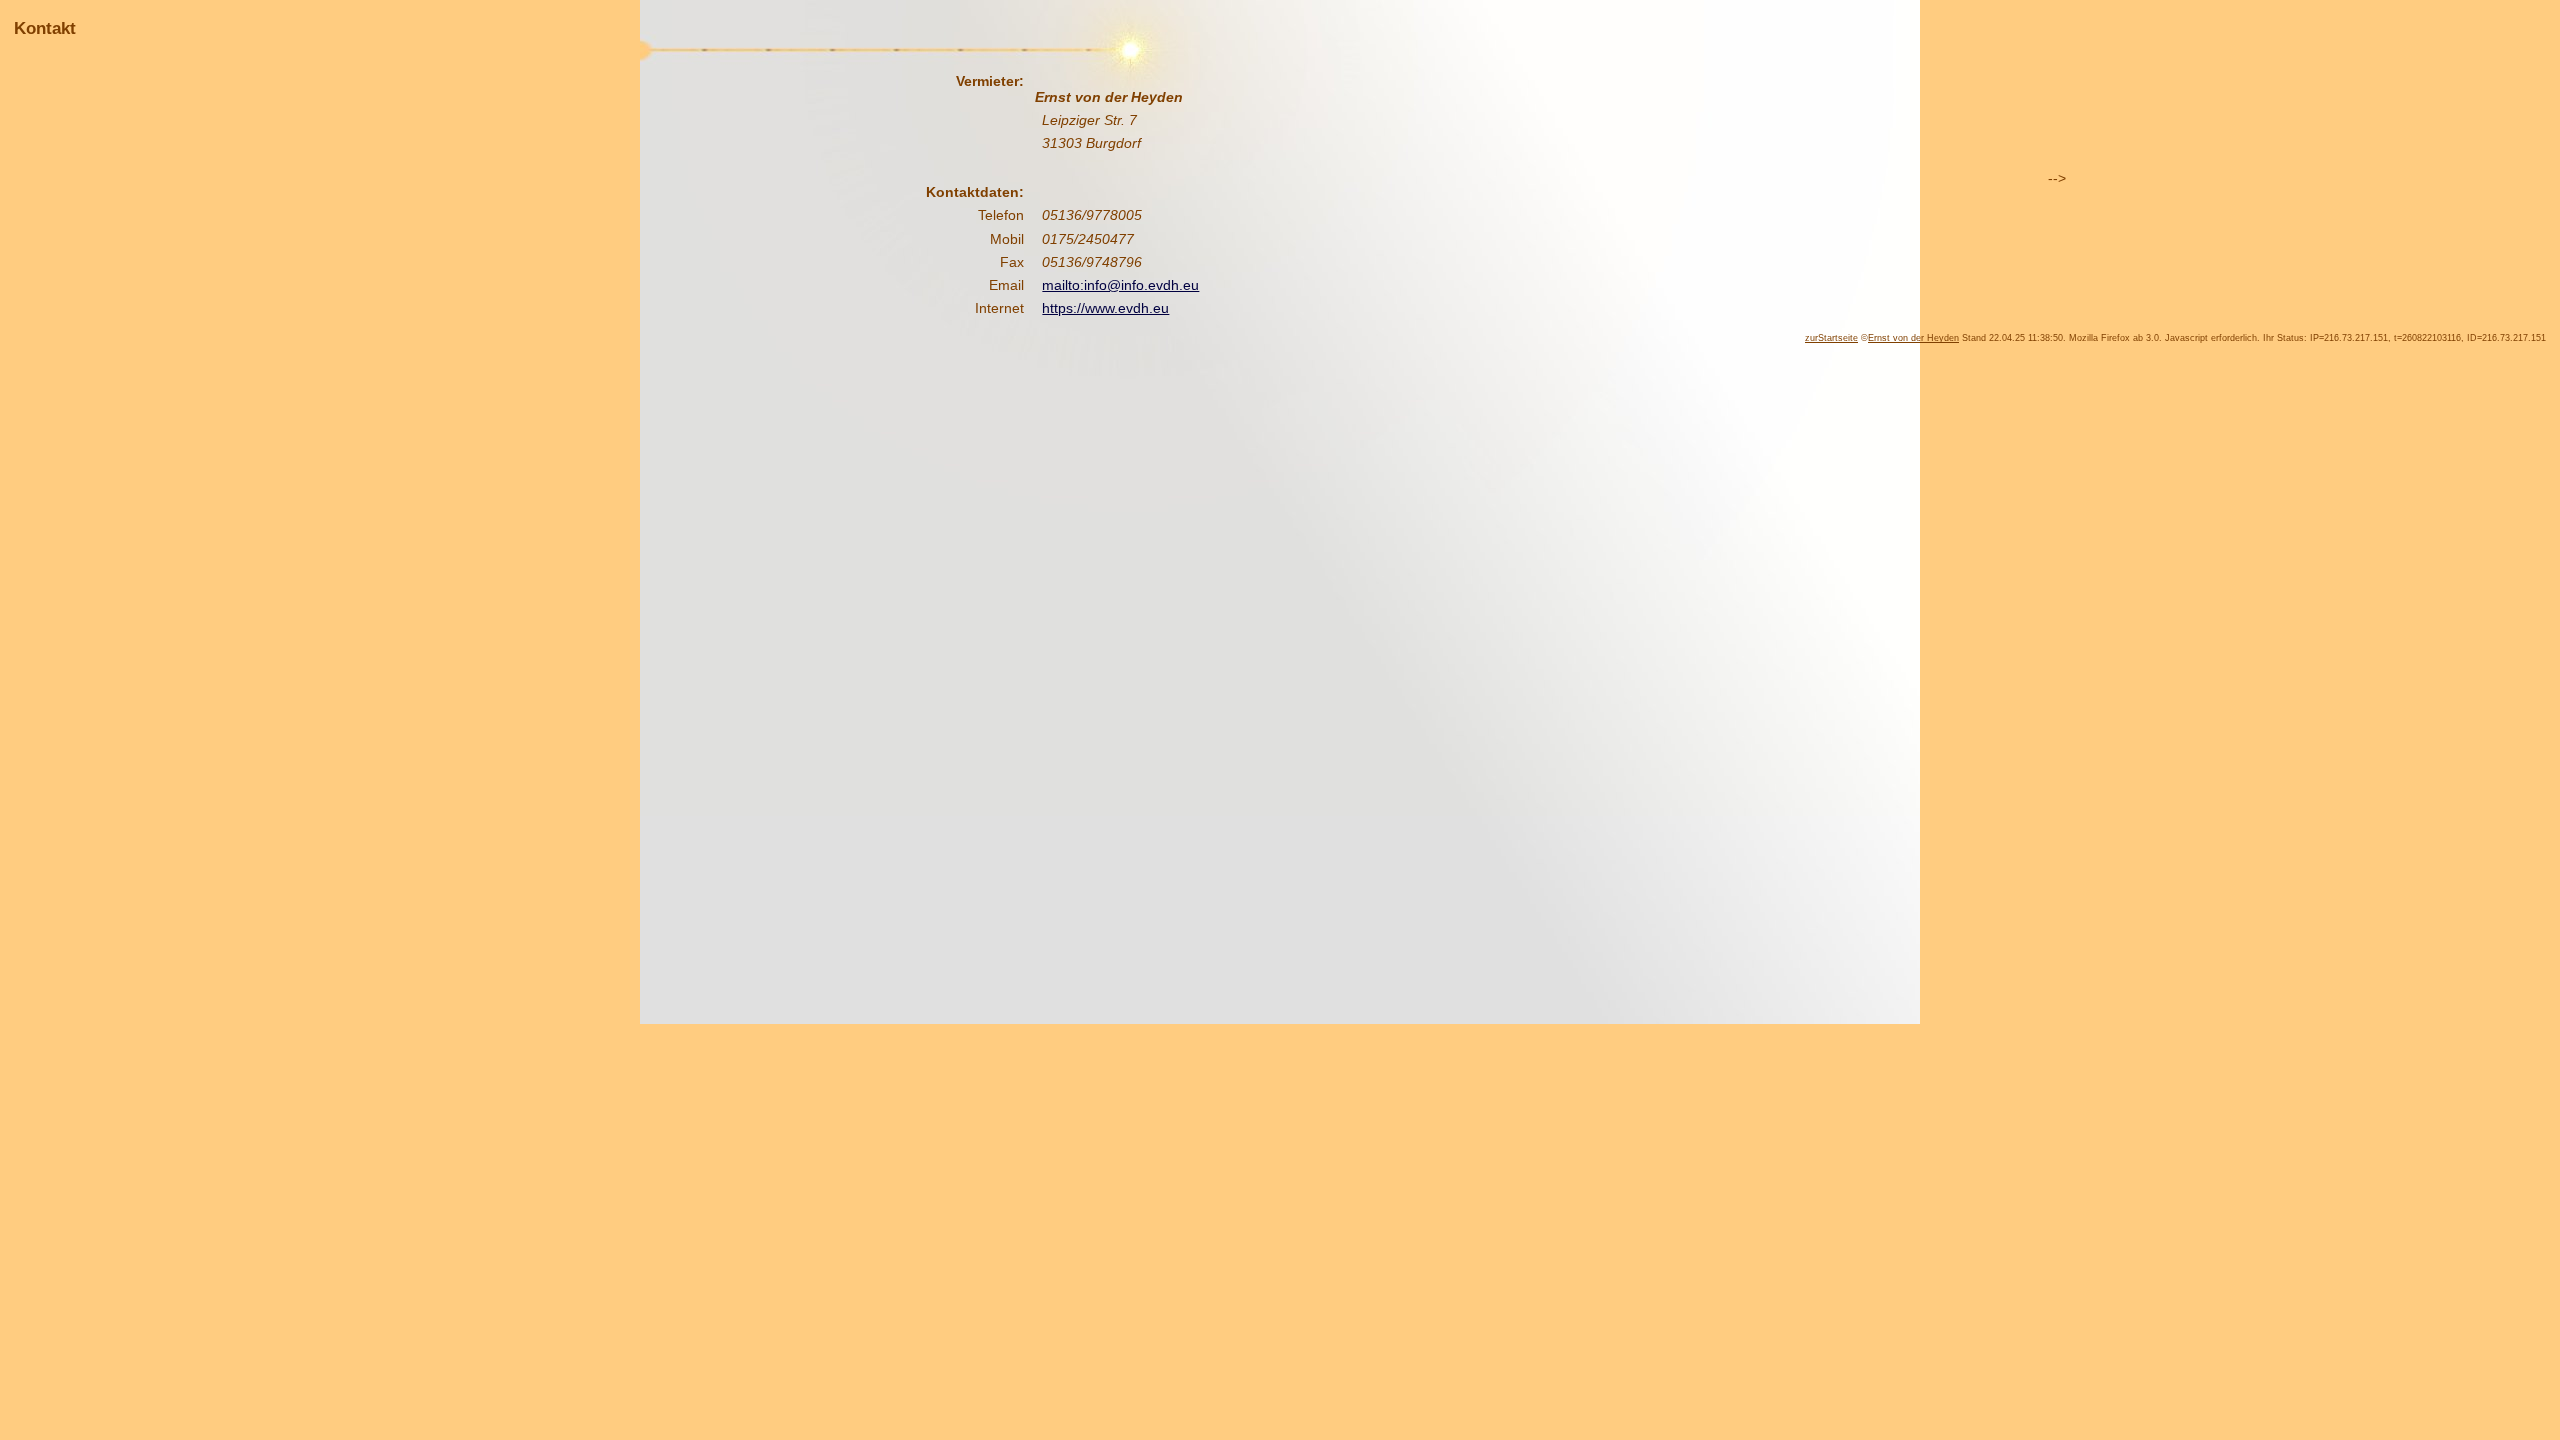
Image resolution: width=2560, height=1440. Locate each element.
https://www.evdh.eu (1105, 308)
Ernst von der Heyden (1913, 338)
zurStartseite (1831, 338)
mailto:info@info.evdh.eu (1120, 285)
